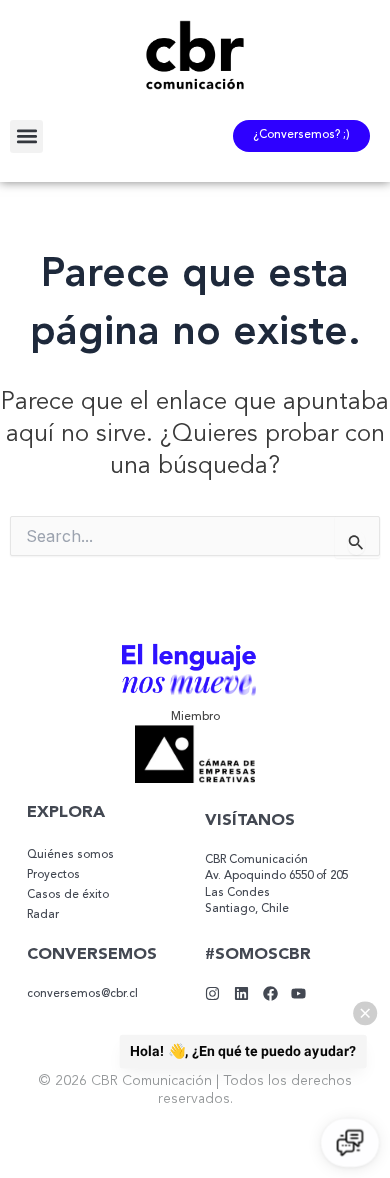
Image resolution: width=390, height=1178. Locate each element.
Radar (43, 915)
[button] (26, 136)
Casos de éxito (68, 895)
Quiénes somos (70, 855)
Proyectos (53, 875)
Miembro (195, 717)
